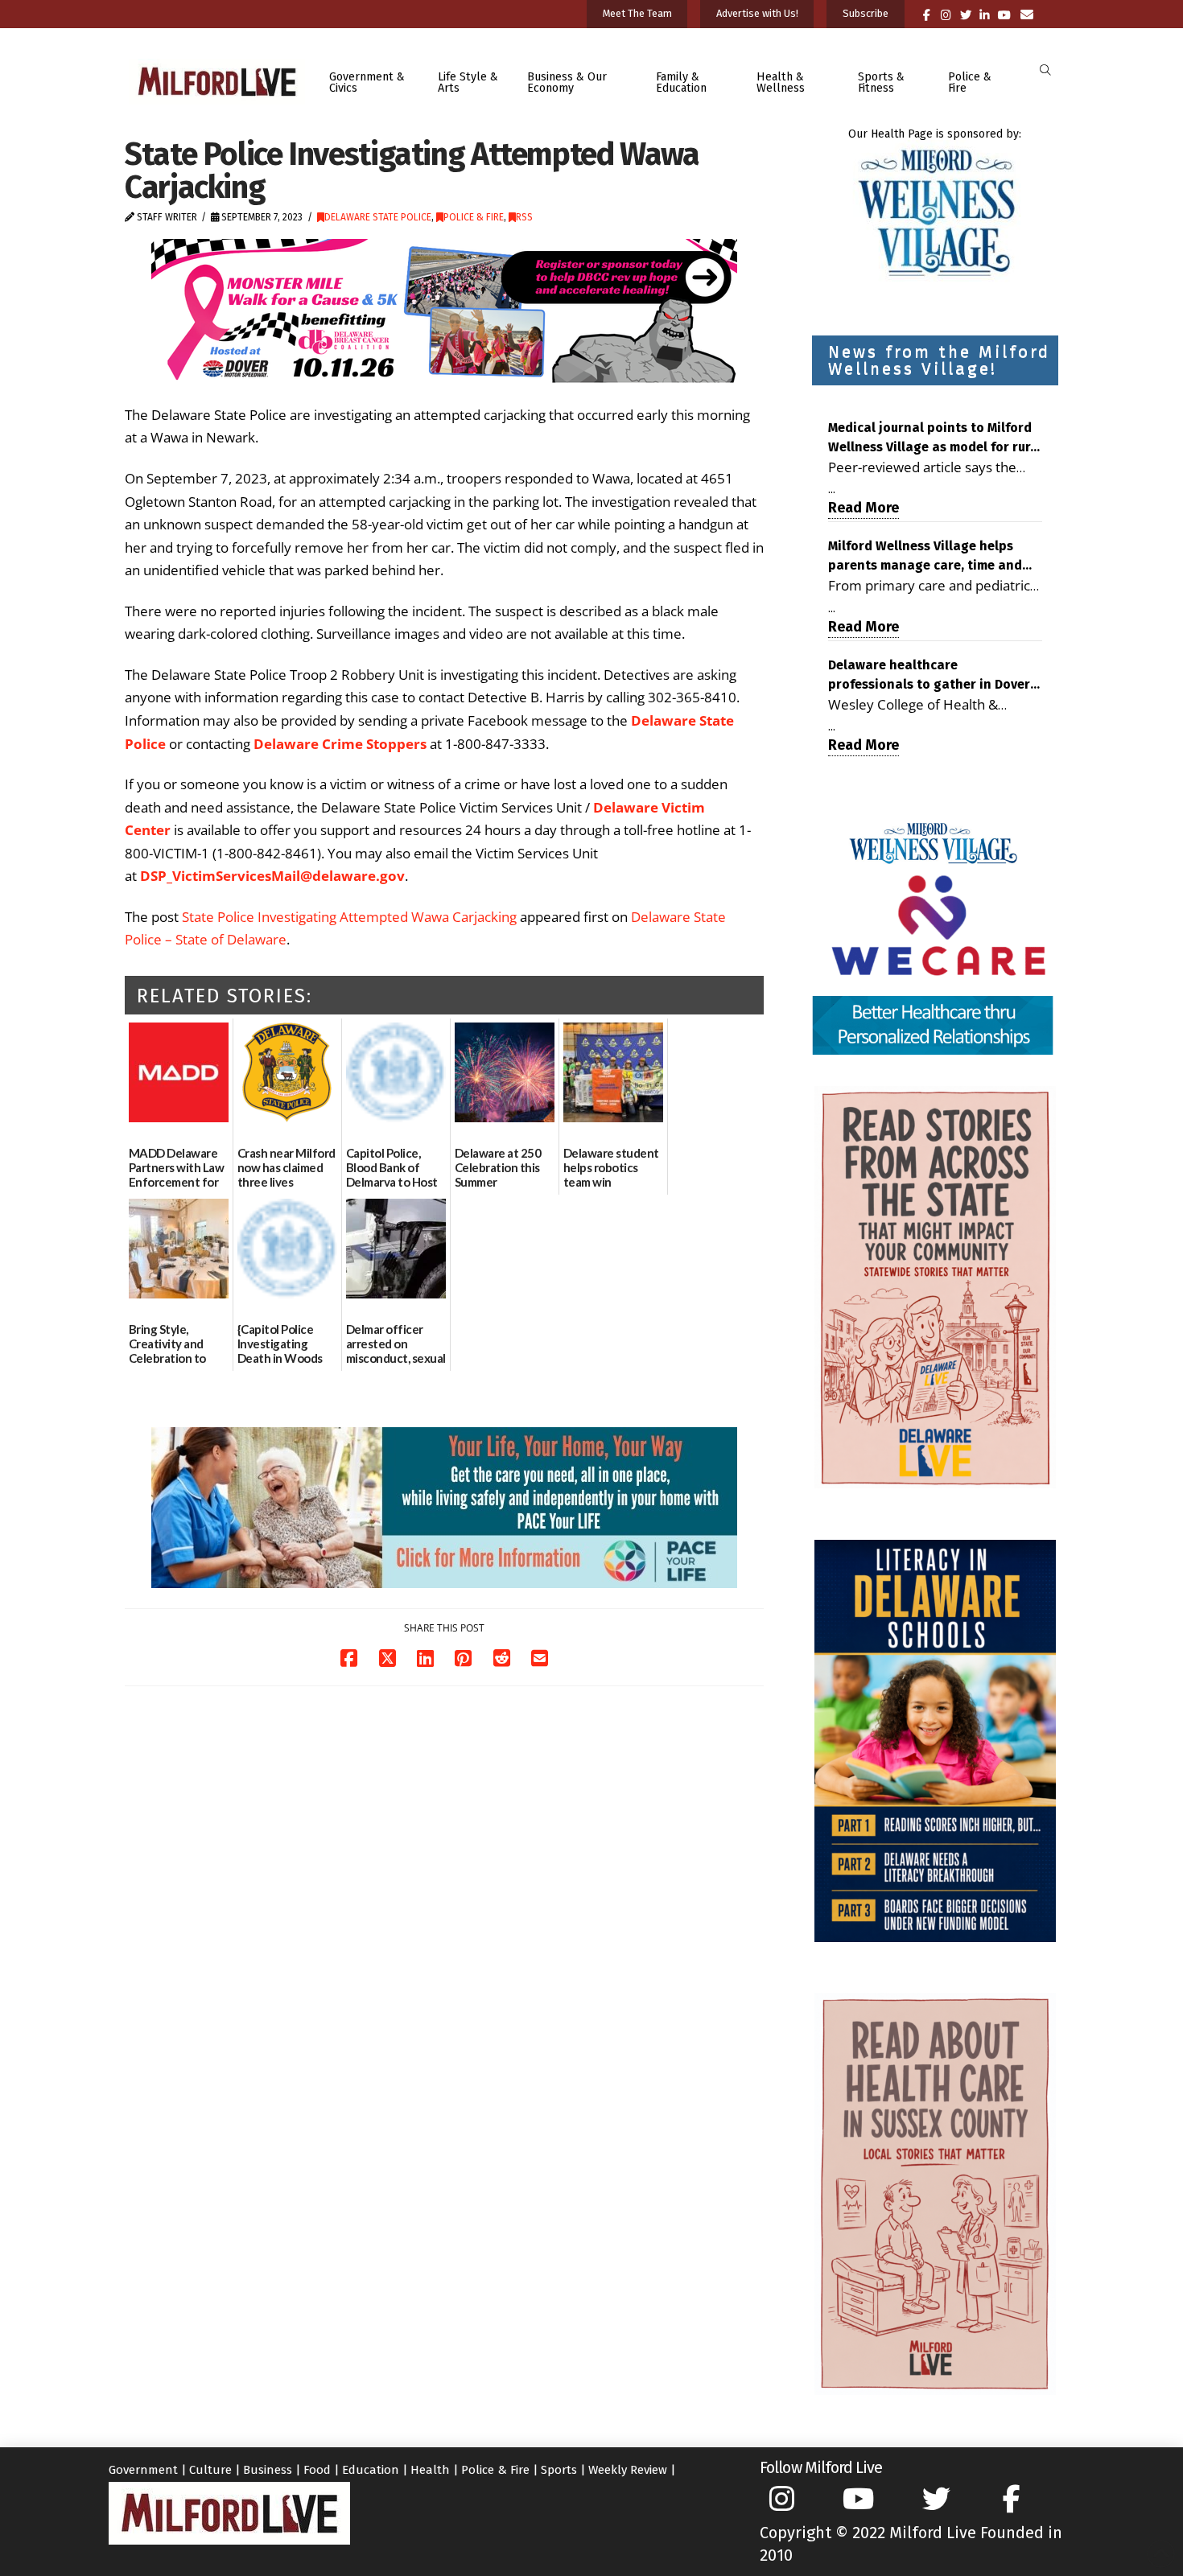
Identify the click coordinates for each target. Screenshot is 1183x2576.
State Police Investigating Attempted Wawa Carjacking (349, 917)
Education (371, 2470)
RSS (524, 217)
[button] (1045, 70)
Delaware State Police (378, 217)
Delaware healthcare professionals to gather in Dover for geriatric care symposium (929, 676)
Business (268, 2470)
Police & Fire (474, 217)
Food (317, 2470)
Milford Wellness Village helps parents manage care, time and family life (925, 557)
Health (430, 2470)
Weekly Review (628, 2470)
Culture (210, 2470)
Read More (864, 508)
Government (143, 2470)
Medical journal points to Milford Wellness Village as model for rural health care (935, 438)
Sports (559, 2470)
